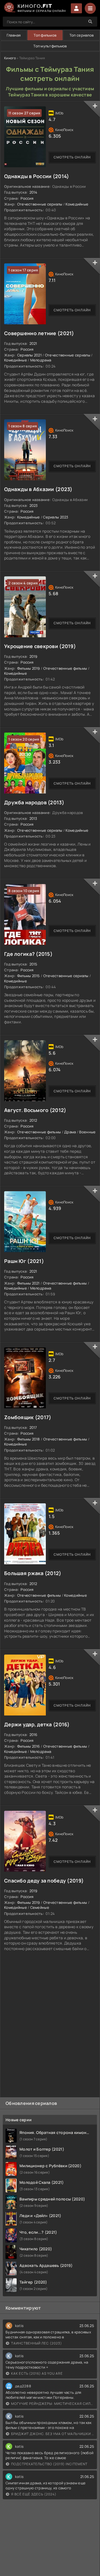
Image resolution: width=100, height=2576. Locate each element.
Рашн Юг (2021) (24, 1261)
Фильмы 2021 (28, 1283)
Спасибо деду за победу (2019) (44, 1881)
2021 (33, 343)
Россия (27, 198)
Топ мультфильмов (50, 46)
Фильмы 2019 (29, 668)
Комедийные (77, 204)
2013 (33, 818)
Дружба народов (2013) (34, 802)
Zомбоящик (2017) (28, 1417)
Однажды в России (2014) (37, 176)
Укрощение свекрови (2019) (40, 646)
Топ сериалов (82, 35)
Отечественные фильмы (65, 668)
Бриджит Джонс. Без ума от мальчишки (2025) (53, 2434)
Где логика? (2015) (28, 954)
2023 (34, 505)
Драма (70, 1132)
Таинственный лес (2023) (37, 2343)
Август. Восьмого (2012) (35, 1110)
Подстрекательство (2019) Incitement (49, 2464)
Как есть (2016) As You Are (37, 2373)
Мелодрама (41, 360)
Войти (76, 8)
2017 (33, 1427)
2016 (33, 1735)
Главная (14, 35)
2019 (33, 656)
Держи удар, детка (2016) (37, 1724)
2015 (33, 964)
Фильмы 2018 (29, 1439)
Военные (87, 1132)
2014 (33, 192)
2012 (33, 1120)
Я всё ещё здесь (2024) (34, 2494)
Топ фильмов (45, 35)
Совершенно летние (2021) (39, 333)
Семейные (40, 1907)
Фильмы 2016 (29, 1746)
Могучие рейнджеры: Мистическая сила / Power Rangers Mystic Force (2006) (53, 2404)
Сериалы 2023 (56, 517)
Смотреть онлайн (72, 157)
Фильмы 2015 (29, 976)
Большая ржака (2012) (33, 1573)
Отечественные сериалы (40, 204)
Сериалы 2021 (29, 355)
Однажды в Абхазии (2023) (38, 489)
